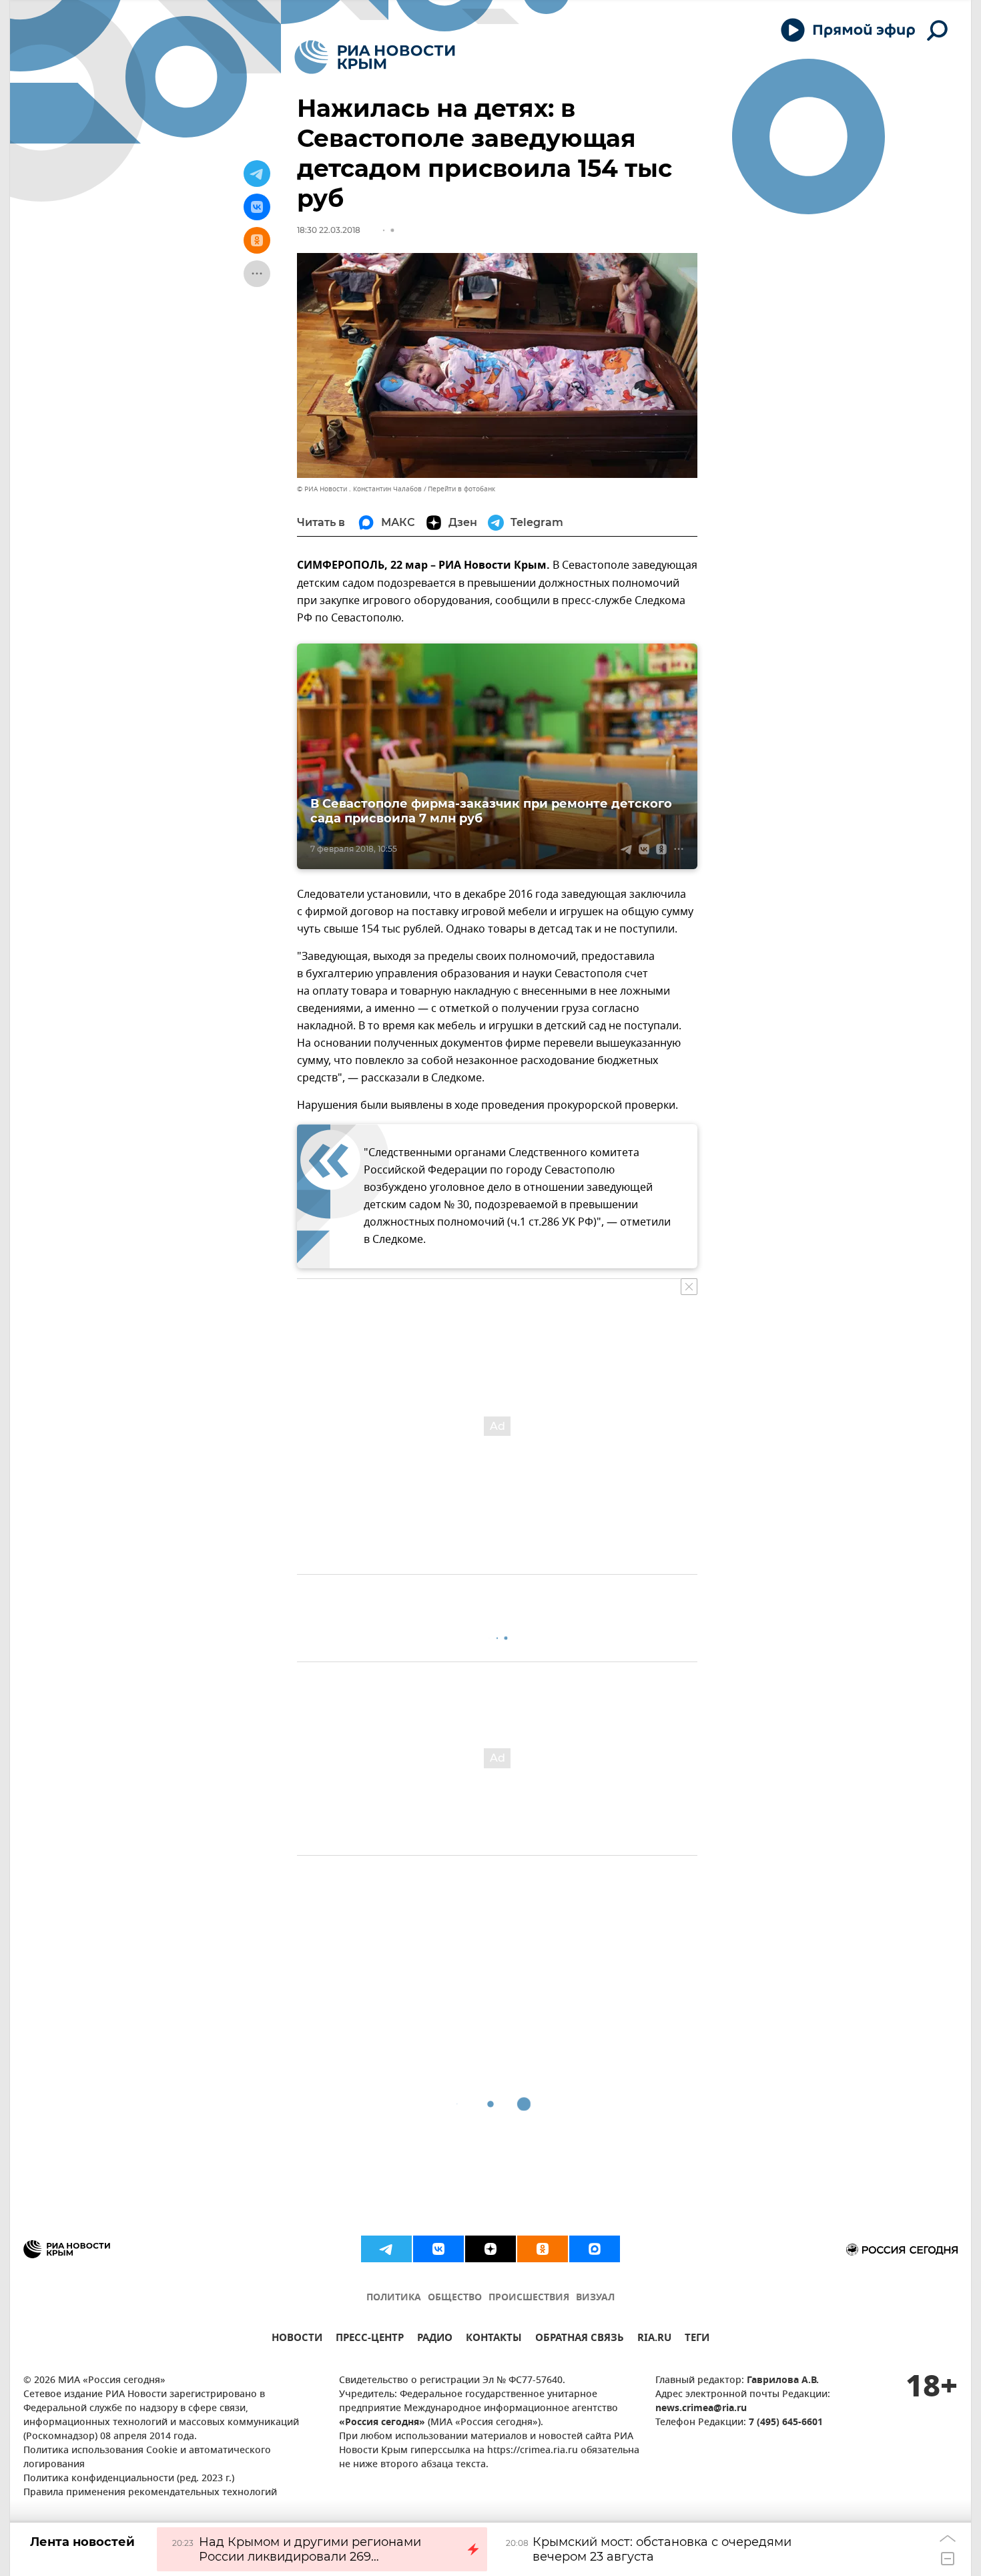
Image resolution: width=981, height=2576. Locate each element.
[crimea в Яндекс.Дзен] (490, 2249)
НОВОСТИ (297, 2339)
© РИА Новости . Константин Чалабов (359, 489)
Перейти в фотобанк (461, 489)
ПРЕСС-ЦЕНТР (370, 2339)
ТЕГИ (697, 2339)
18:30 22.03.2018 (329, 230)
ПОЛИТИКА (394, 2298)
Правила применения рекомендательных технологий (150, 2493)
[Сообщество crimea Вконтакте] (438, 2249)
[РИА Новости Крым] (375, 57)
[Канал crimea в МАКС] (595, 2249)
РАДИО (435, 2339)
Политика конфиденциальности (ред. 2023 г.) (129, 2479)
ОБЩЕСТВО (455, 2298)
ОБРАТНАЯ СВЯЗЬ (580, 2339)
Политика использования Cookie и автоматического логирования (147, 2458)
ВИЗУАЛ (595, 2298)
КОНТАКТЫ (494, 2339)
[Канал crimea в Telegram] (386, 2249)
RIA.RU (654, 2339)
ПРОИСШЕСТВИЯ (529, 2298)
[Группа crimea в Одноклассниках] (543, 2249)
